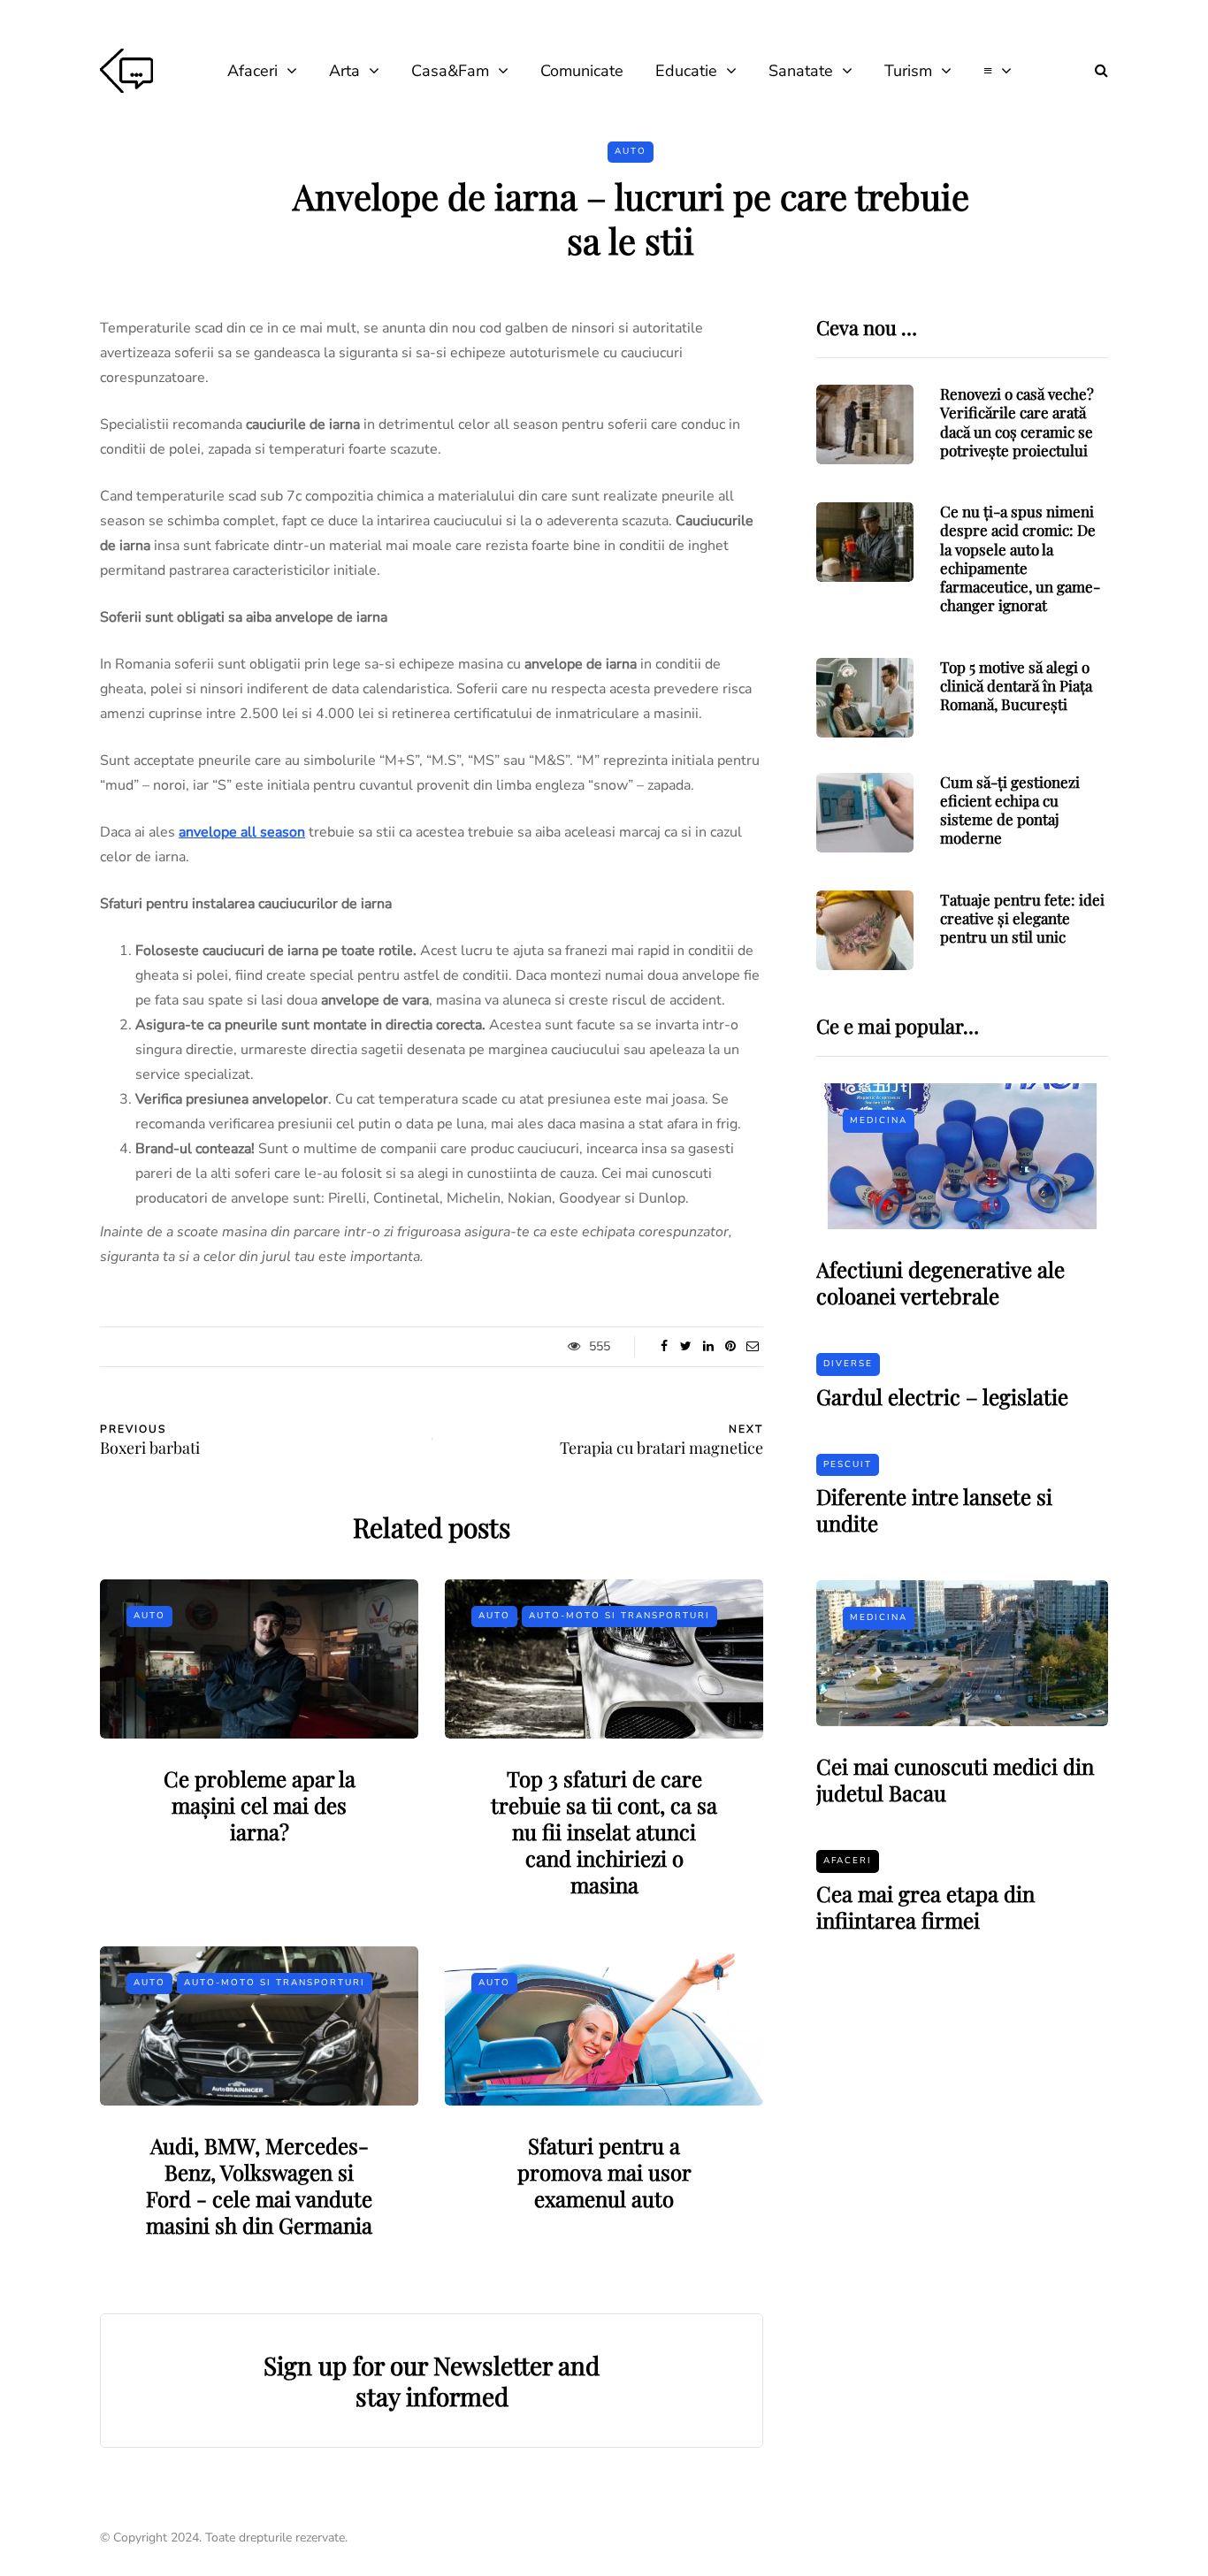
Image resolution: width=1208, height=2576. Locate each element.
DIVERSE (848, 1364)
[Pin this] (730, 1347)
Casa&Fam (450, 71)
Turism (908, 71)
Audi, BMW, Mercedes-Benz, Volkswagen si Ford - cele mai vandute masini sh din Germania (259, 2185)
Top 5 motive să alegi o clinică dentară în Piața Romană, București (1016, 686)
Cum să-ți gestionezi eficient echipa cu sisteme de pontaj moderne (1010, 810)
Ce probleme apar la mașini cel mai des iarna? (260, 1805)
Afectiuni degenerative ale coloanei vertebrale (940, 1282)
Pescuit (848, 1464)
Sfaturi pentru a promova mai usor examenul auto (604, 2172)
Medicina (879, 1120)
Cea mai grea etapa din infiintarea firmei (925, 1907)
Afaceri (252, 71)
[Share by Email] (752, 1347)
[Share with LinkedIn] (708, 1347)
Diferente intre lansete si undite (934, 1510)
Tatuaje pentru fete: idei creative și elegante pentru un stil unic (1022, 918)
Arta (344, 71)
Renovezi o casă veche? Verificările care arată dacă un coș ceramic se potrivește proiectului (1017, 422)
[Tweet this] (686, 1347)
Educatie (686, 71)
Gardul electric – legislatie (942, 1396)
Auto (631, 151)
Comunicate (582, 71)
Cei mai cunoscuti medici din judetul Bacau (955, 1779)
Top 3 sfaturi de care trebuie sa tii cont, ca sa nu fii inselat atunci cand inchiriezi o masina (604, 1831)
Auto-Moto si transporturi (619, 1616)
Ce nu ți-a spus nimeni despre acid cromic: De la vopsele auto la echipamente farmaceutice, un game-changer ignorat (1020, 558)
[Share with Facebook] (664, 1347)
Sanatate (801, 71)
